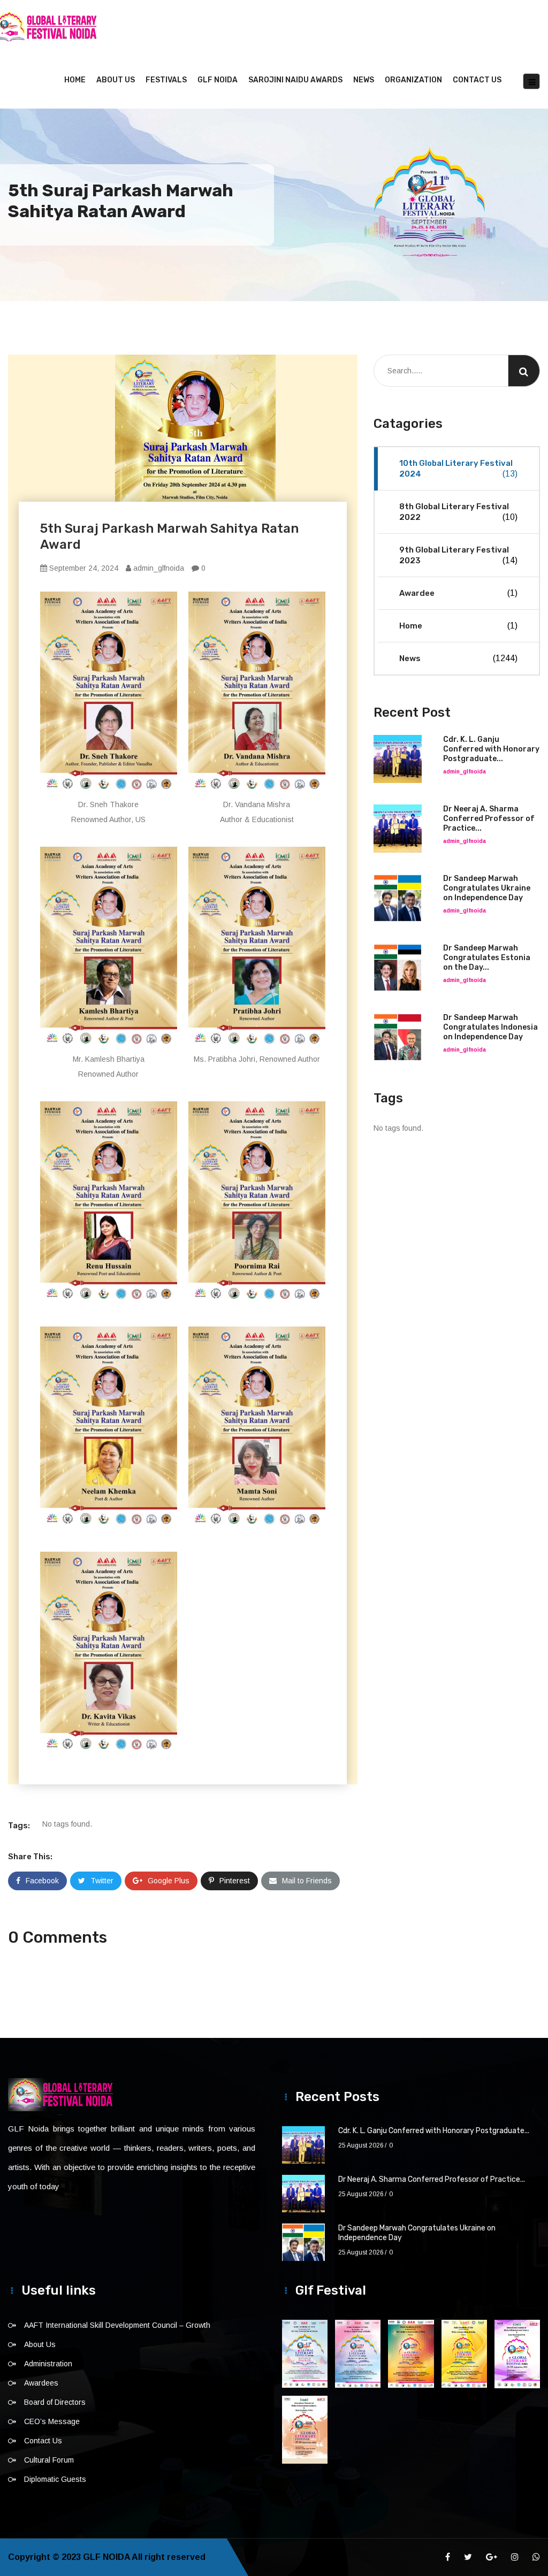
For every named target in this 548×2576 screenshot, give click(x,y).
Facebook (42, 1881)
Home (75, 80)
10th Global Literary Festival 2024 (458, 469)
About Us (116, 80)
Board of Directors (55, 2402)
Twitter (102, 1881)
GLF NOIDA (218, 80)
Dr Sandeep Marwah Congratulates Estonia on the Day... (487, 958)
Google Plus (169, 1881)
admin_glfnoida (158, 568)
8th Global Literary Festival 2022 (458, 512)
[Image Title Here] (305, 2354)
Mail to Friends (307, 1881)
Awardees (41, 2383)
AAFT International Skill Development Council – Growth (117, 2325)
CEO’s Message (52, 2421)
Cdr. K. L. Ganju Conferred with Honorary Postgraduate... (491, 749)
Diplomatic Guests (55, 2479)
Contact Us (477, 80)
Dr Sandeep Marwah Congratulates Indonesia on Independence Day (490, 1027)
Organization (413, 80)
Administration (48, 2364)
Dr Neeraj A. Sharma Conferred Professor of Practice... (489, 819)
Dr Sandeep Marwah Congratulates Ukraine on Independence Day (487, 888)
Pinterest (235, 1881)
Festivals (166, 80)
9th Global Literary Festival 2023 (458, 555)
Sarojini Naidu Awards (295, 80)
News (364, 80)
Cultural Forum (49, 2460)
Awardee (458, 593)
